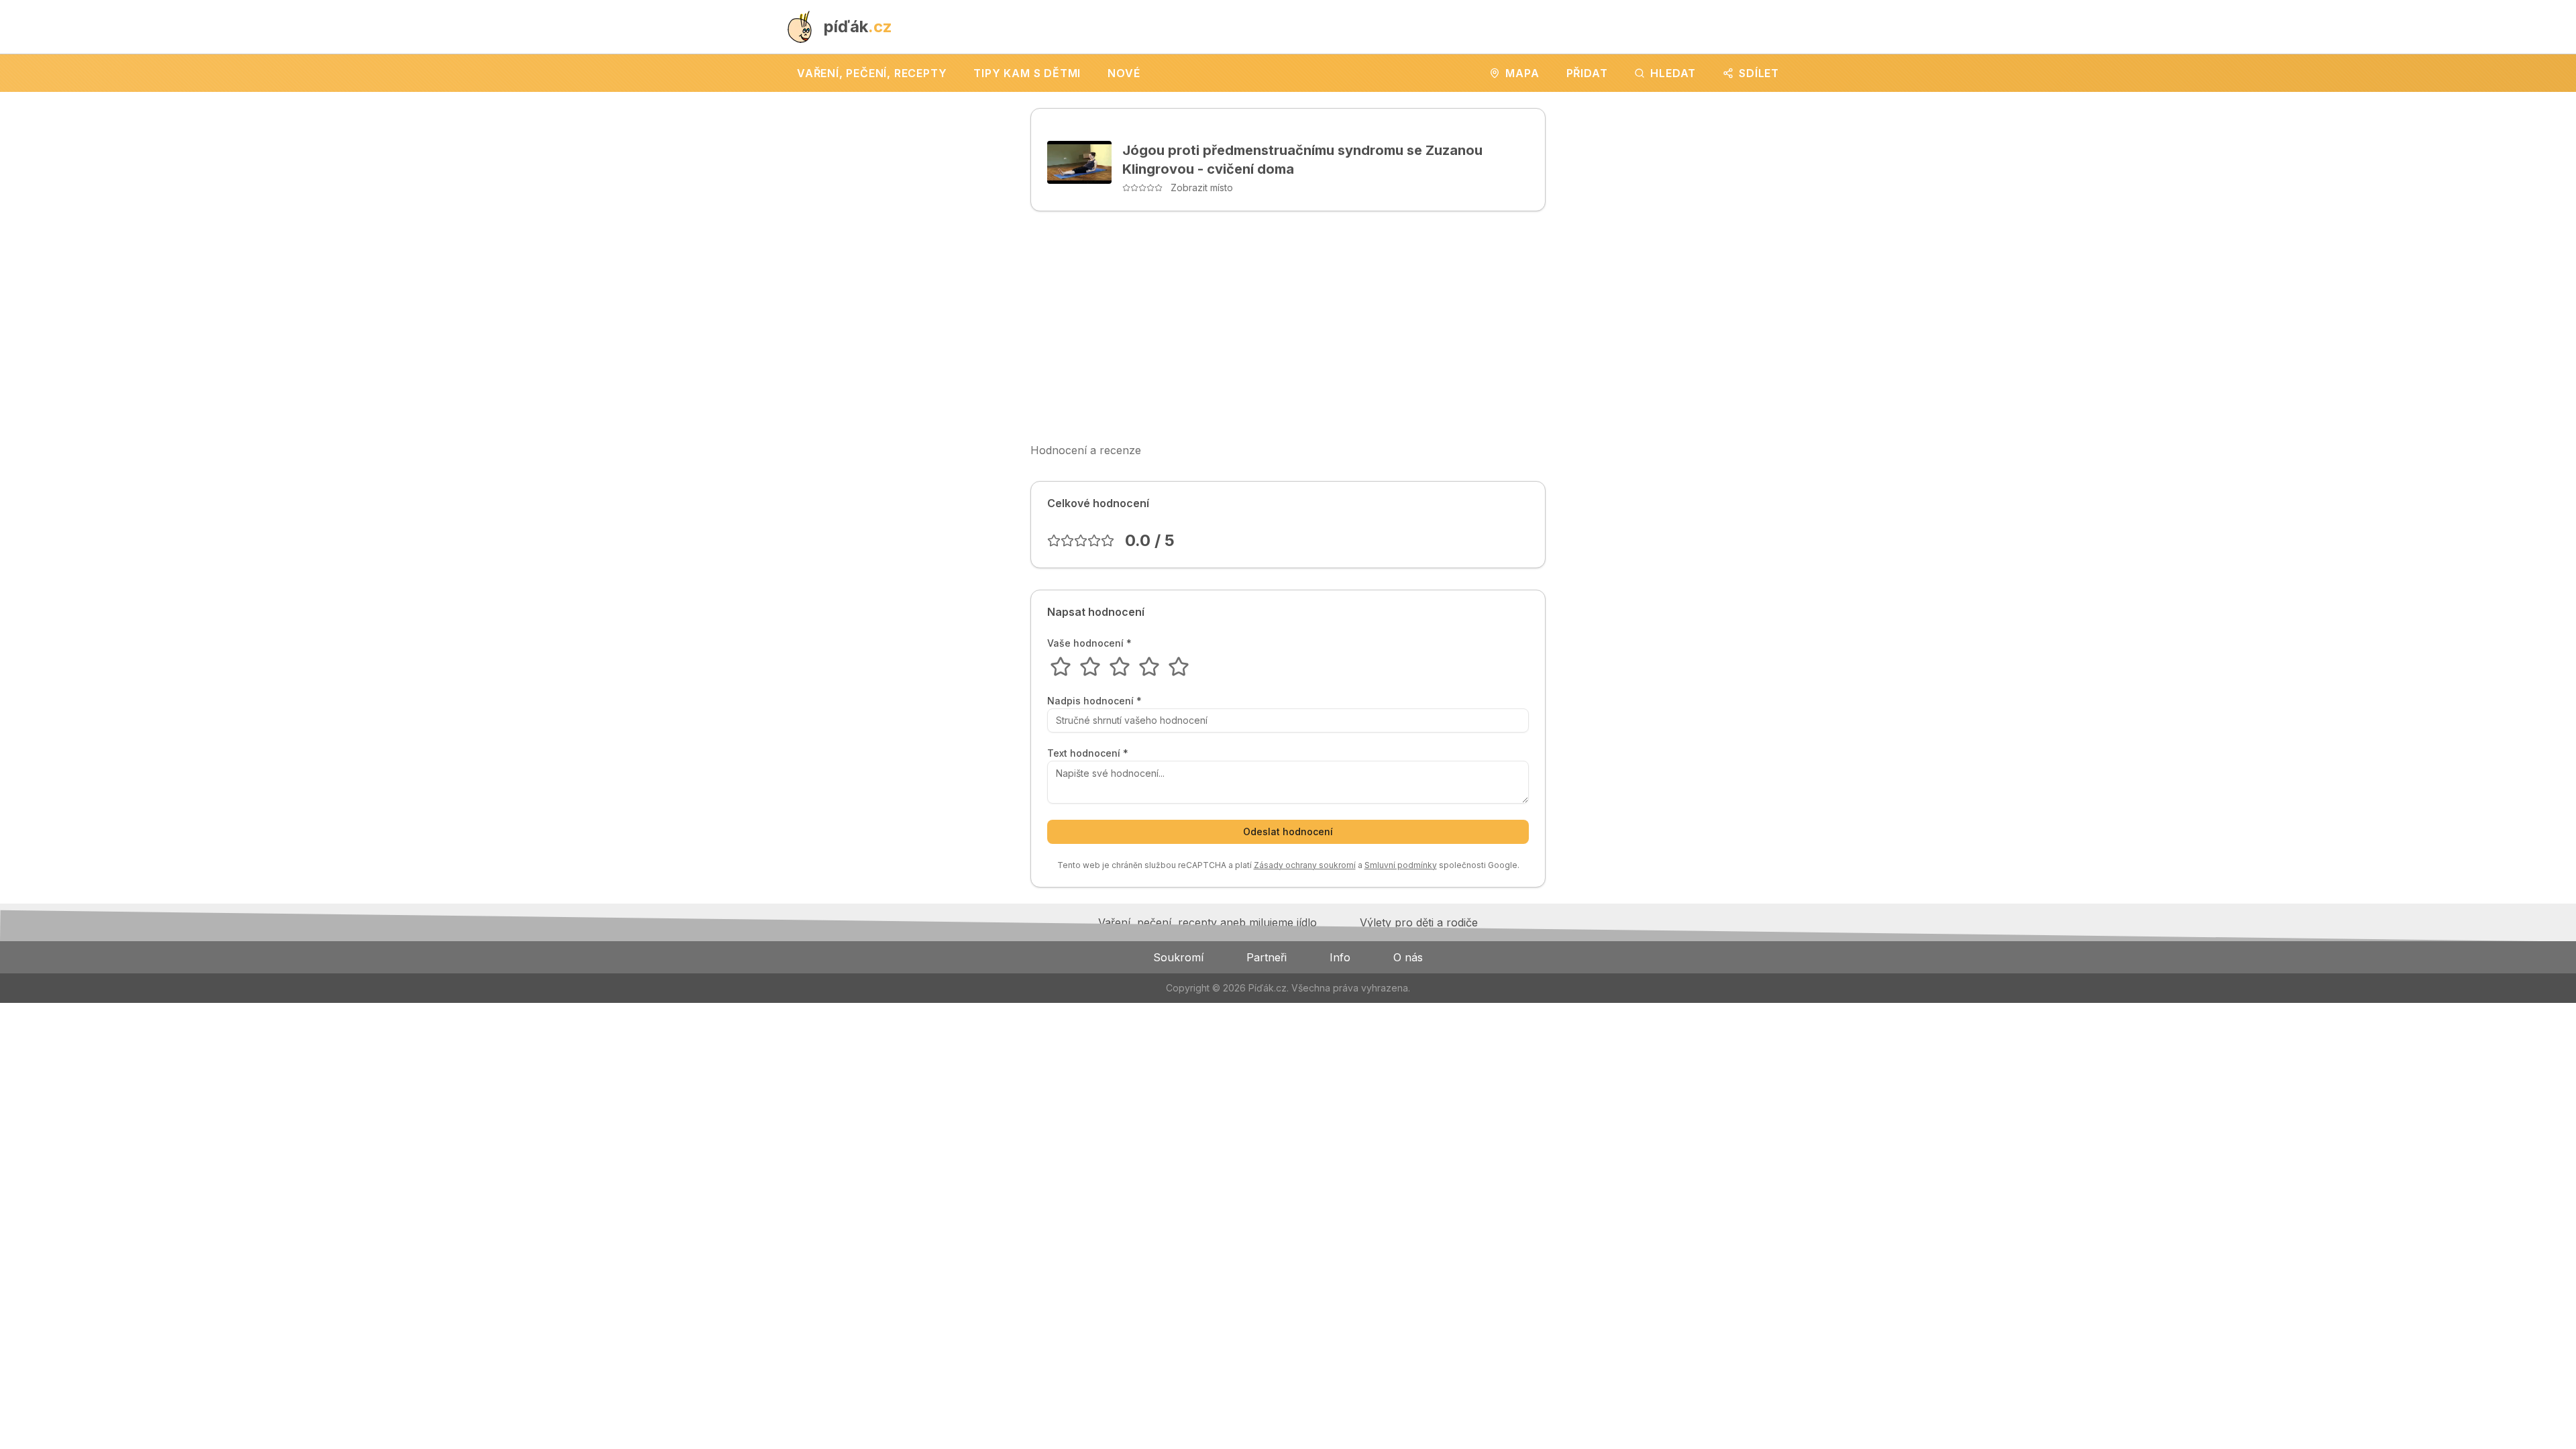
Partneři (1267, 957)
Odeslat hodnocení (1288, 831)
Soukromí (1178, 957)
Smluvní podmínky (1401, 865)
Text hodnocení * (1088, 753)
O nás (1408, 957)
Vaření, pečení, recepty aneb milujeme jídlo (1207, 922)
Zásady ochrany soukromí (1305, 865)
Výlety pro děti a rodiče (1419, 922)
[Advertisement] (1288, 327)
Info (1340, 957)
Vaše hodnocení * (1089, 643)
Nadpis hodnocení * (1094, 701)
